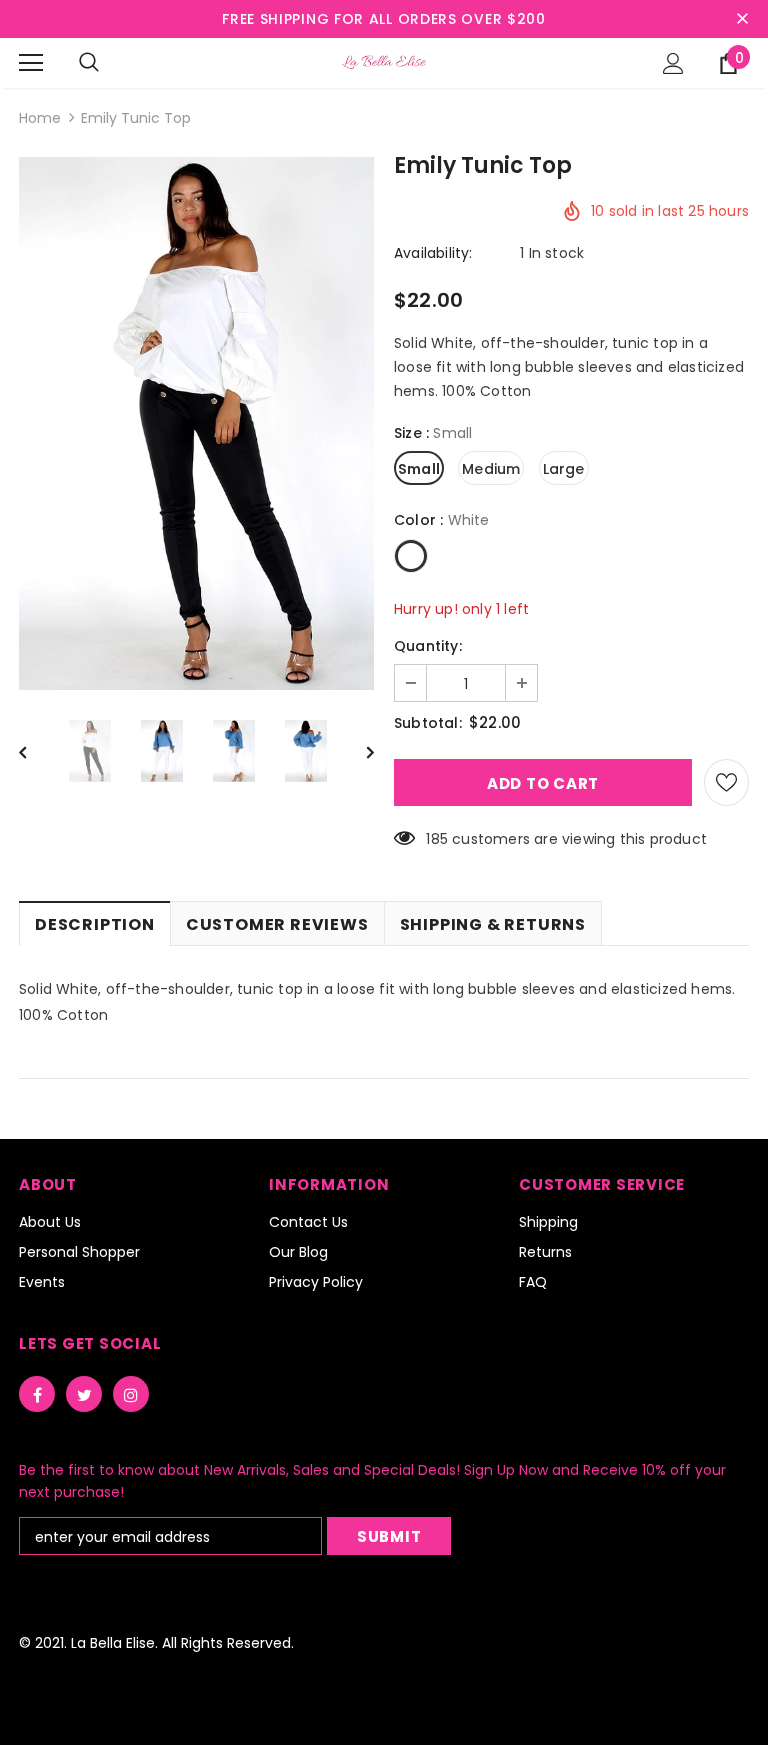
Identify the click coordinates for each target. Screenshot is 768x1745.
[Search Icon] (89, 63)
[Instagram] (131, 1394)
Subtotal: (428, 723)
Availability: (433, 253)
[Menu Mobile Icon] (31, 63)
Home (40, 118)
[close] (742, 19)
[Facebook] (37, 1394)
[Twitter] (84, 1394)
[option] (196, 423)
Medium (491, 469)
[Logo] (384, 62)
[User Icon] (673, 63)
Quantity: (428, 646)
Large (564, 469)
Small (419, 469)
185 (437, 839)
